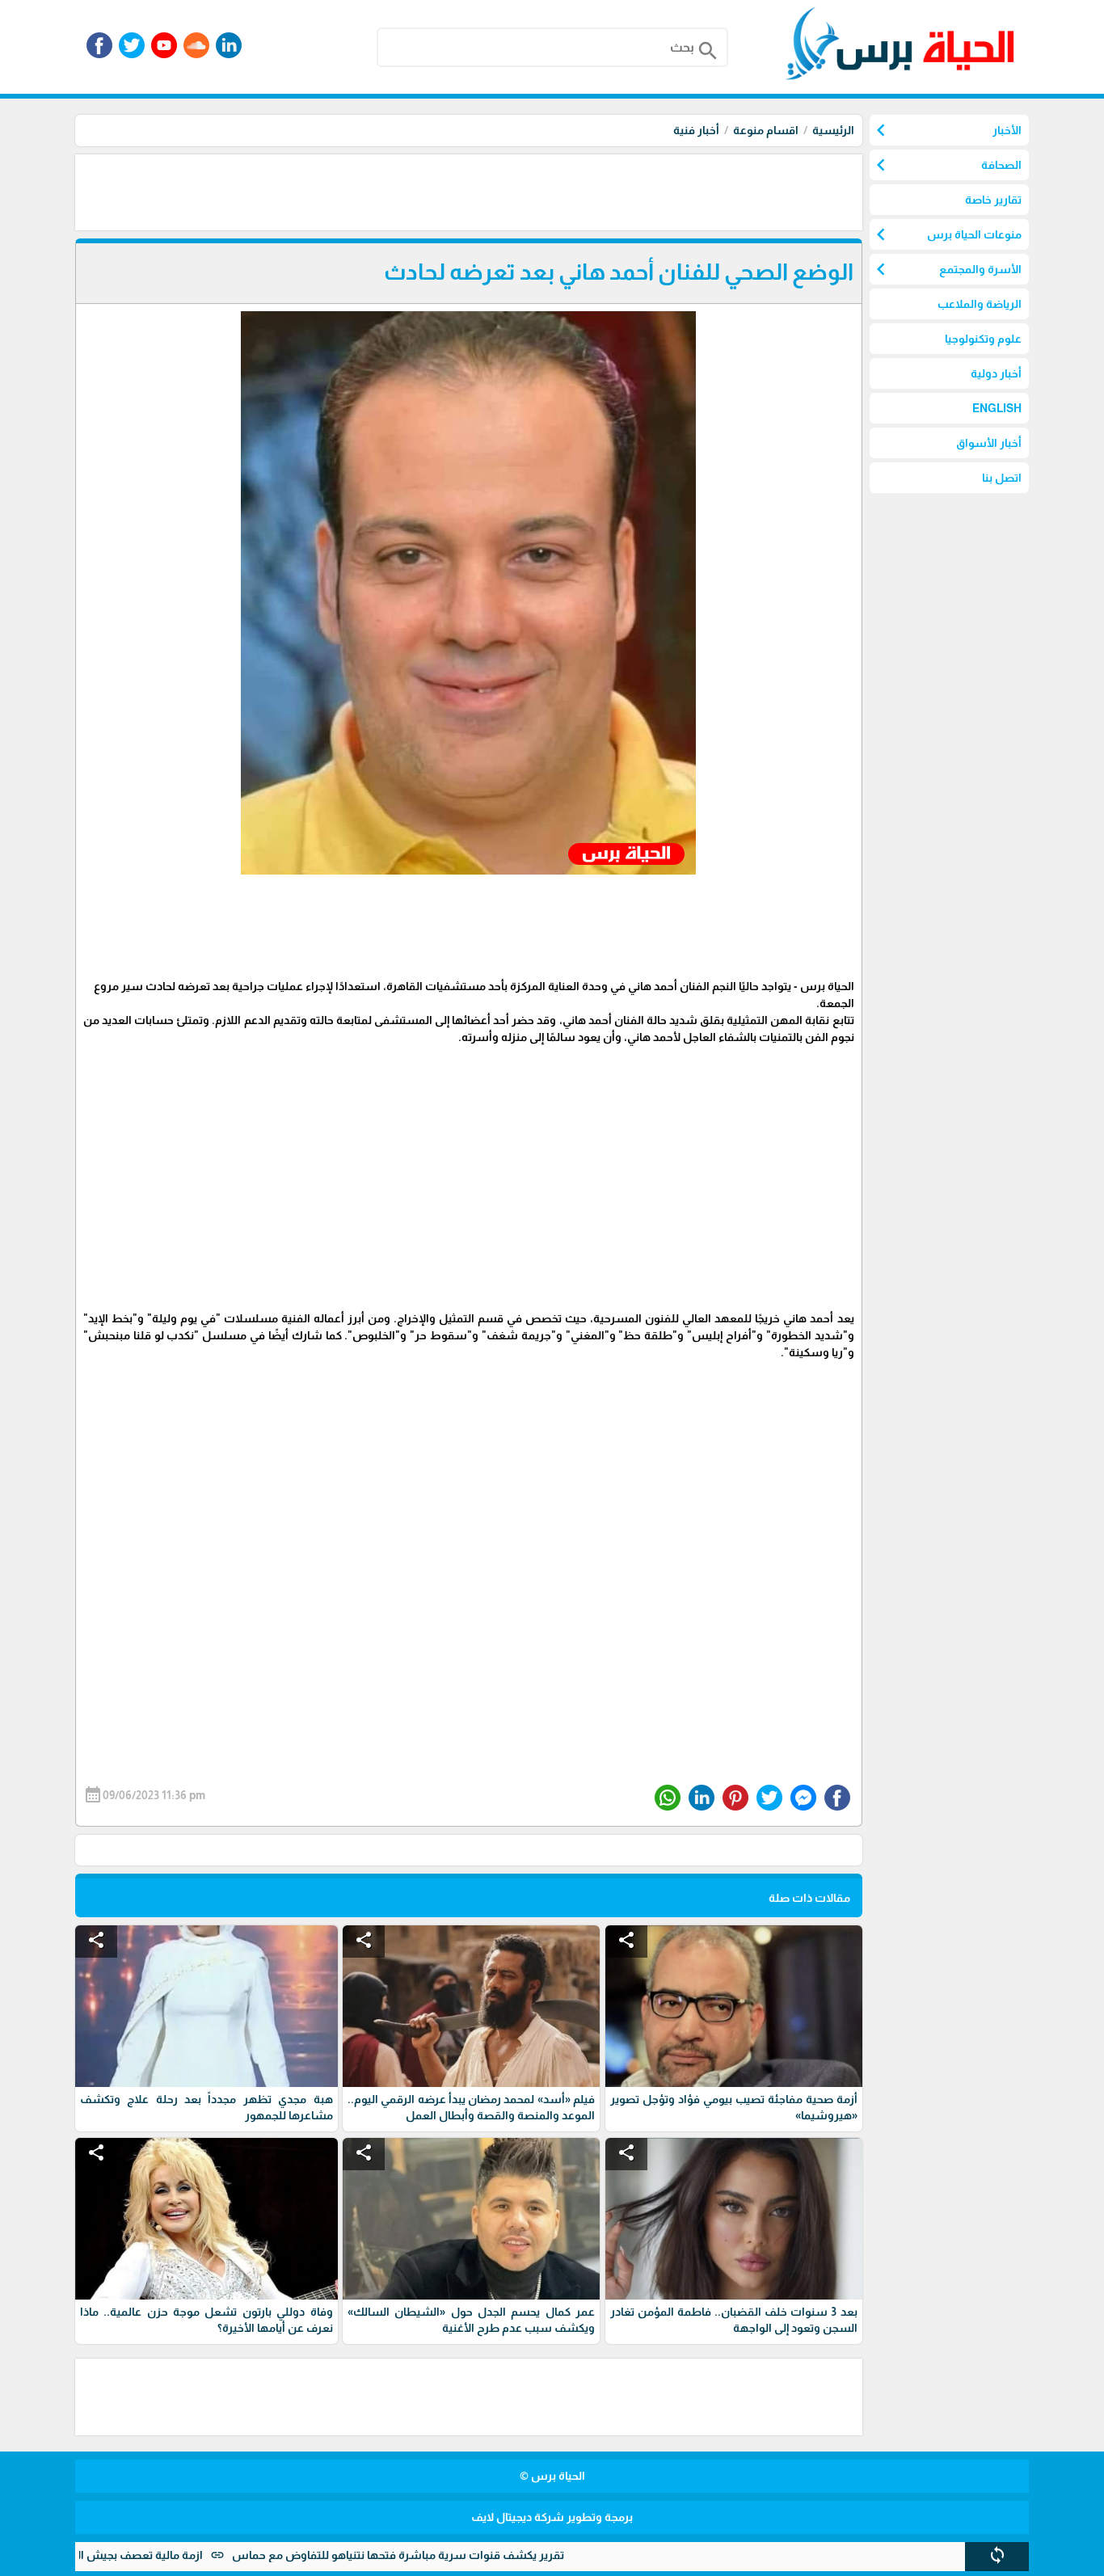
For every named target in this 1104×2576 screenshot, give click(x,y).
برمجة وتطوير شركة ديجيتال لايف (552, 2517)
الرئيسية (833, 130)
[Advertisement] (568, 191)
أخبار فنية (696, 130)
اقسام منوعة (766, 130)
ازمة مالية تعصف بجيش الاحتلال (194, 2555)
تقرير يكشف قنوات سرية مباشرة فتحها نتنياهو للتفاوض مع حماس (468, 2555)
